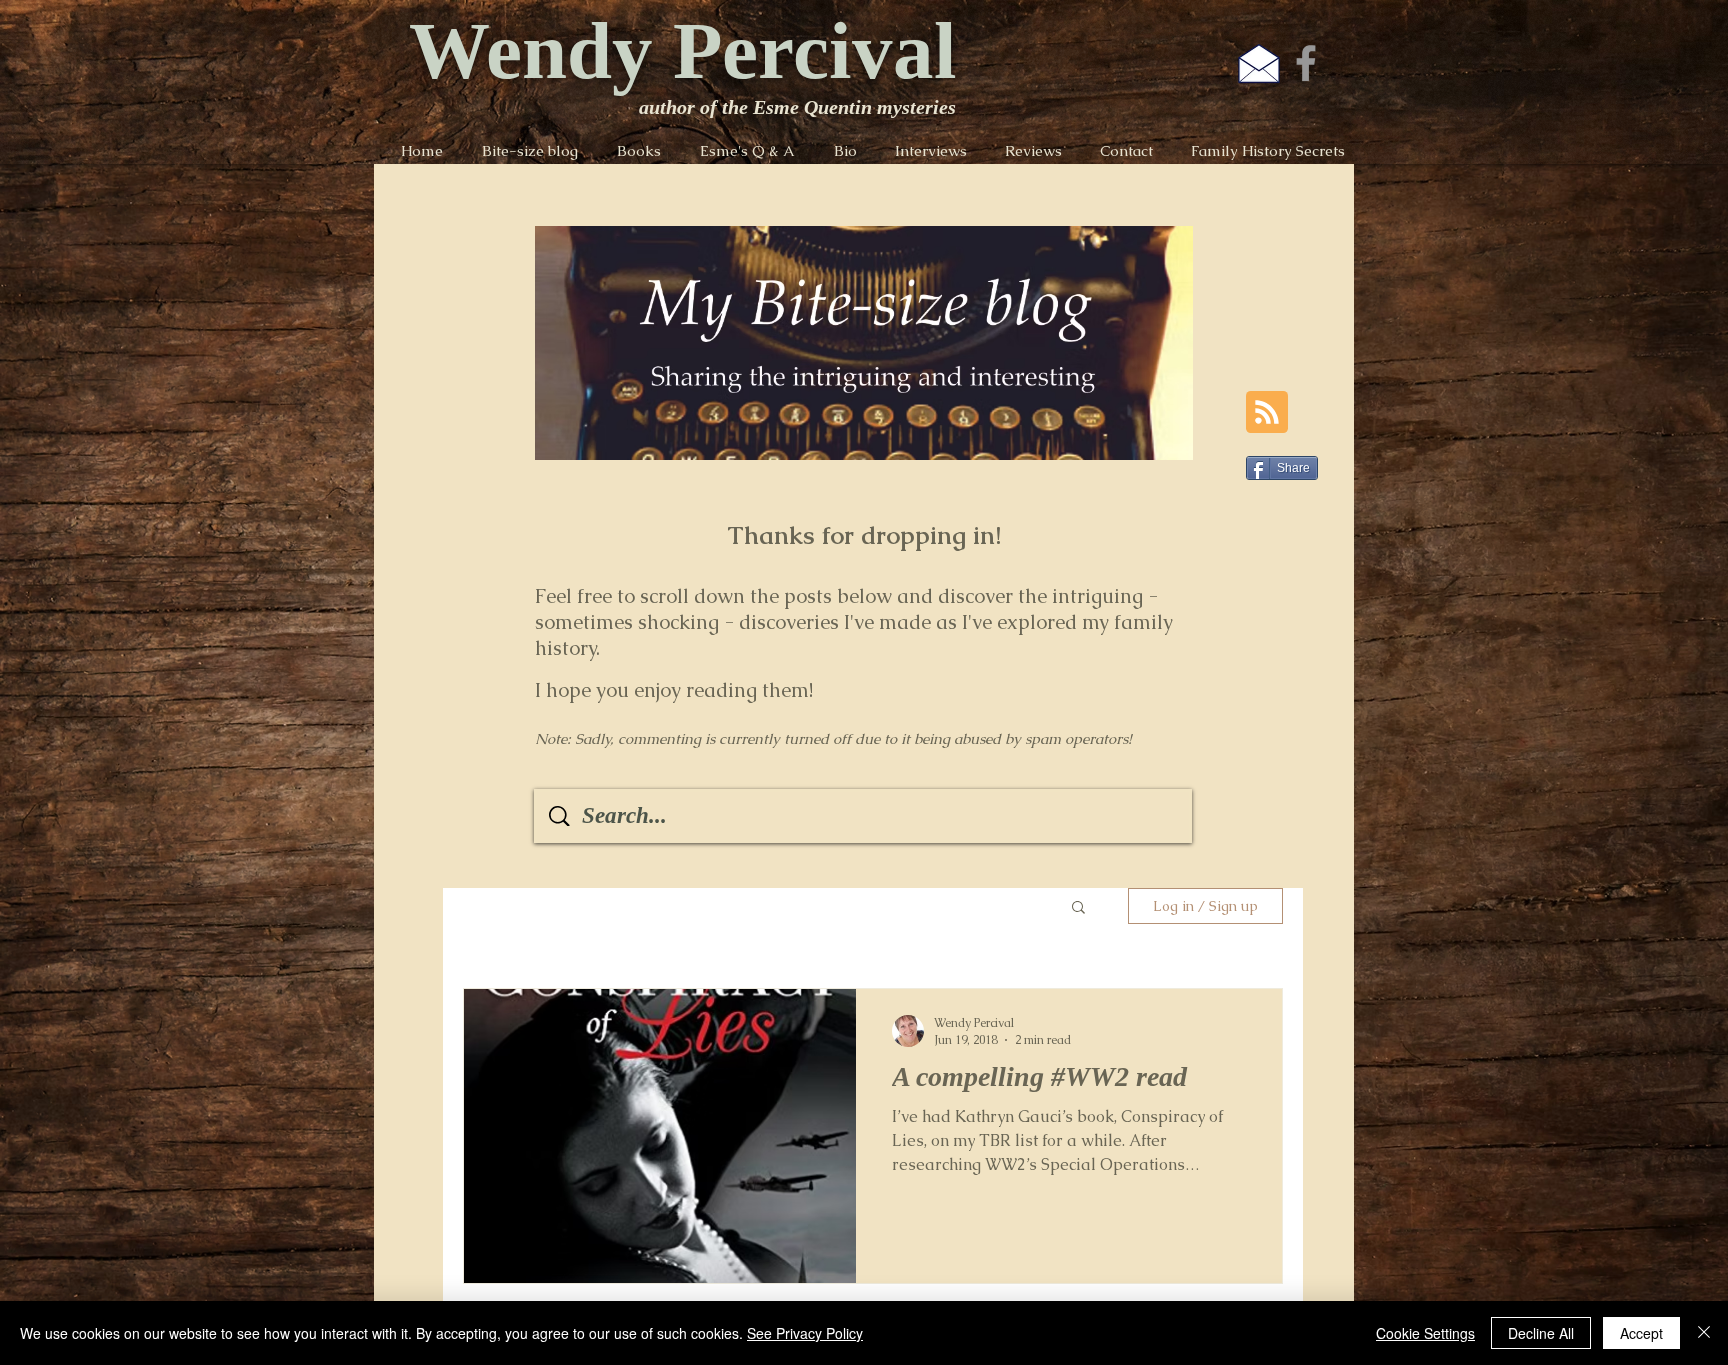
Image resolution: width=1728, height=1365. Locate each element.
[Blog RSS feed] (1267, 413)
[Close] (1704, 1333)
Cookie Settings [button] (1425, 1333)
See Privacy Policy (805, 1333)
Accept (1641, 1333)
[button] (1078, 908)
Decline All (1541, 1333)
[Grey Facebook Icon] (1306, 63)
